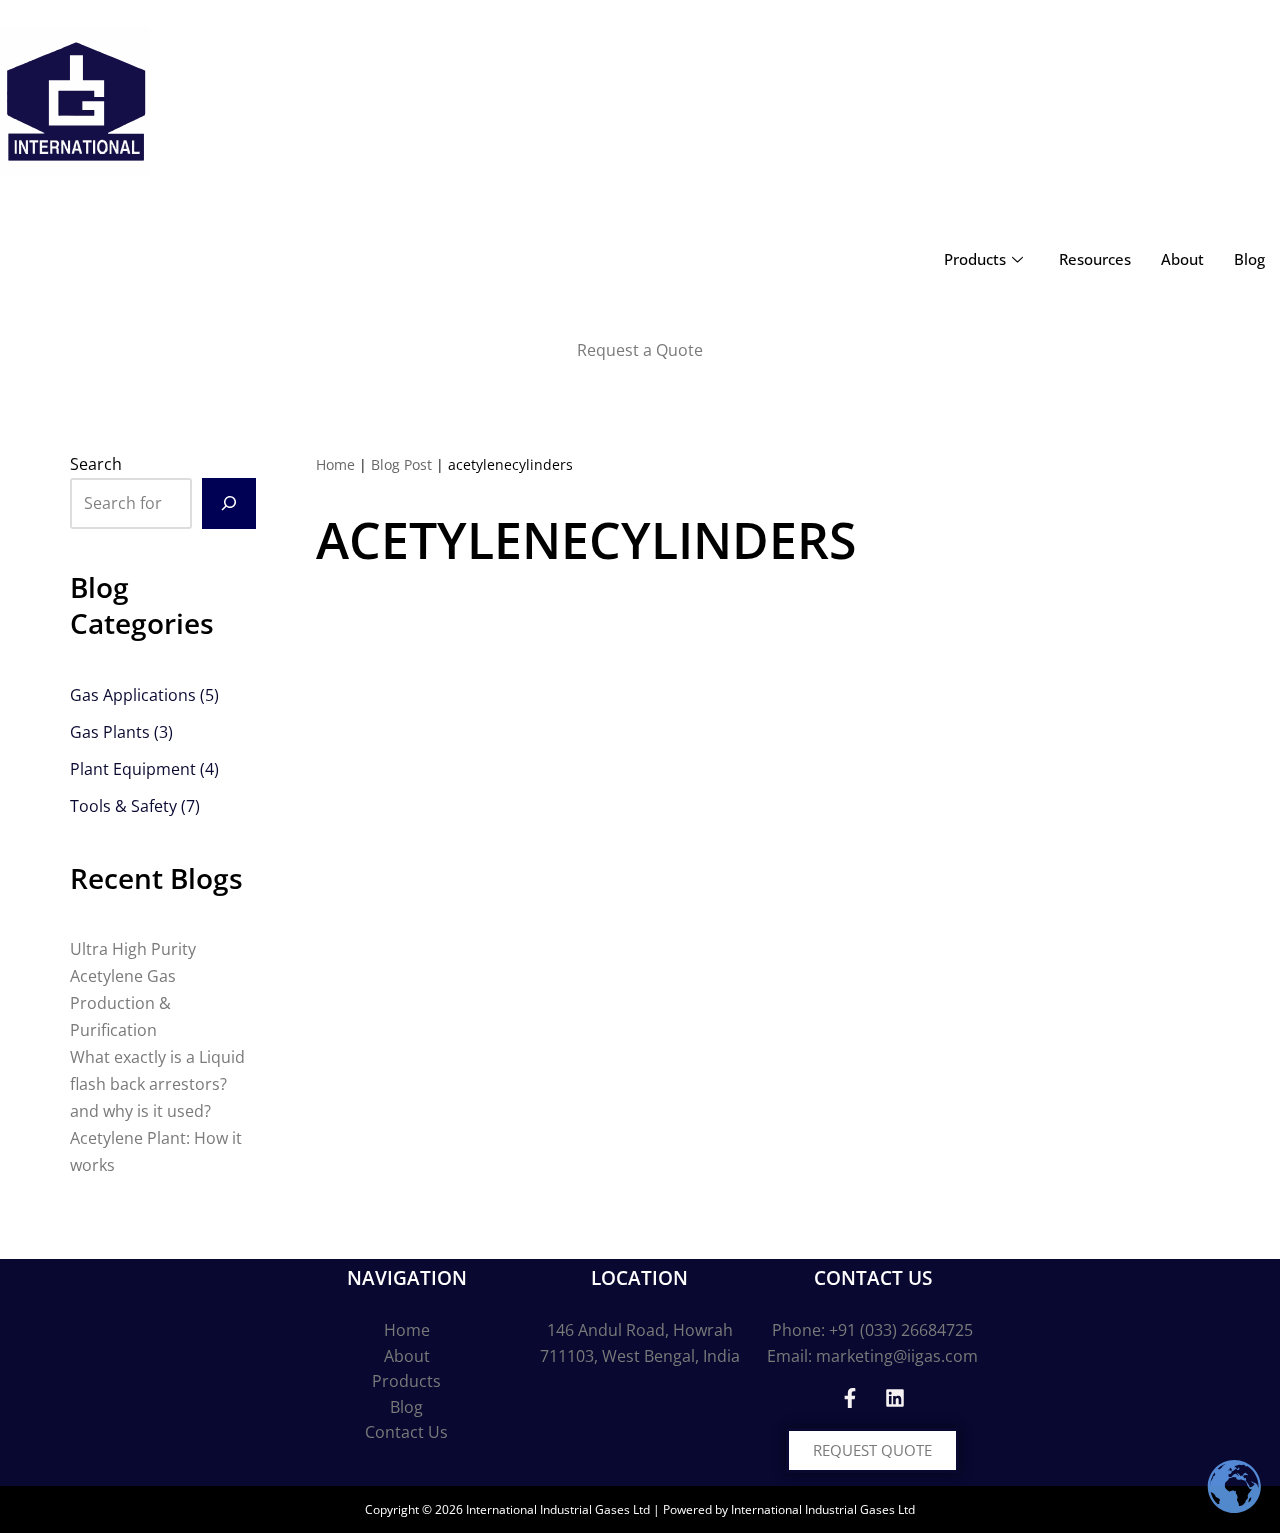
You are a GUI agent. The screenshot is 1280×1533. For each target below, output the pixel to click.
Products (975, 259)
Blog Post (401, 464)
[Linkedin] (895, 1398)
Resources (1095, 259)
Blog (1249, 259)
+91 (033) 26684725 (901, 1330)
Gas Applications (133, 695)
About (1182, 259)
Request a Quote (640, 350)
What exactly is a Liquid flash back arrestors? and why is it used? (157, 1084)
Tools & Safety (123, 806)
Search (96, 464)
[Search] (229, 503)
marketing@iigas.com (897, 1356)
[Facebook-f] (850, 1398)
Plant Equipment (133, 769)
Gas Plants (110, 732)
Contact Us (406, 1432)
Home (335, 464)
